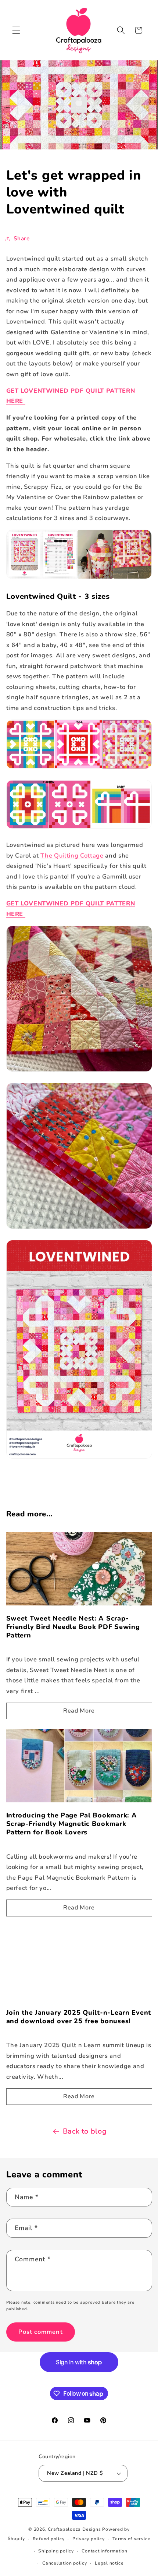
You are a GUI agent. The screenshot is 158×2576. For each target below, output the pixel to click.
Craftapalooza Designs (74, 2529)
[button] (16, 30)
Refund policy (49, 2539)
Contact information (105, 2551)
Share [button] (22, 238)
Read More (79, 1711)
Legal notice (109, 2563)
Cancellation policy (65, 2563)
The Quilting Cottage (72, 856)
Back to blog (85, 2131)
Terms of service (131, 2539)
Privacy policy (89, 2539)
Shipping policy (56, 2551)
